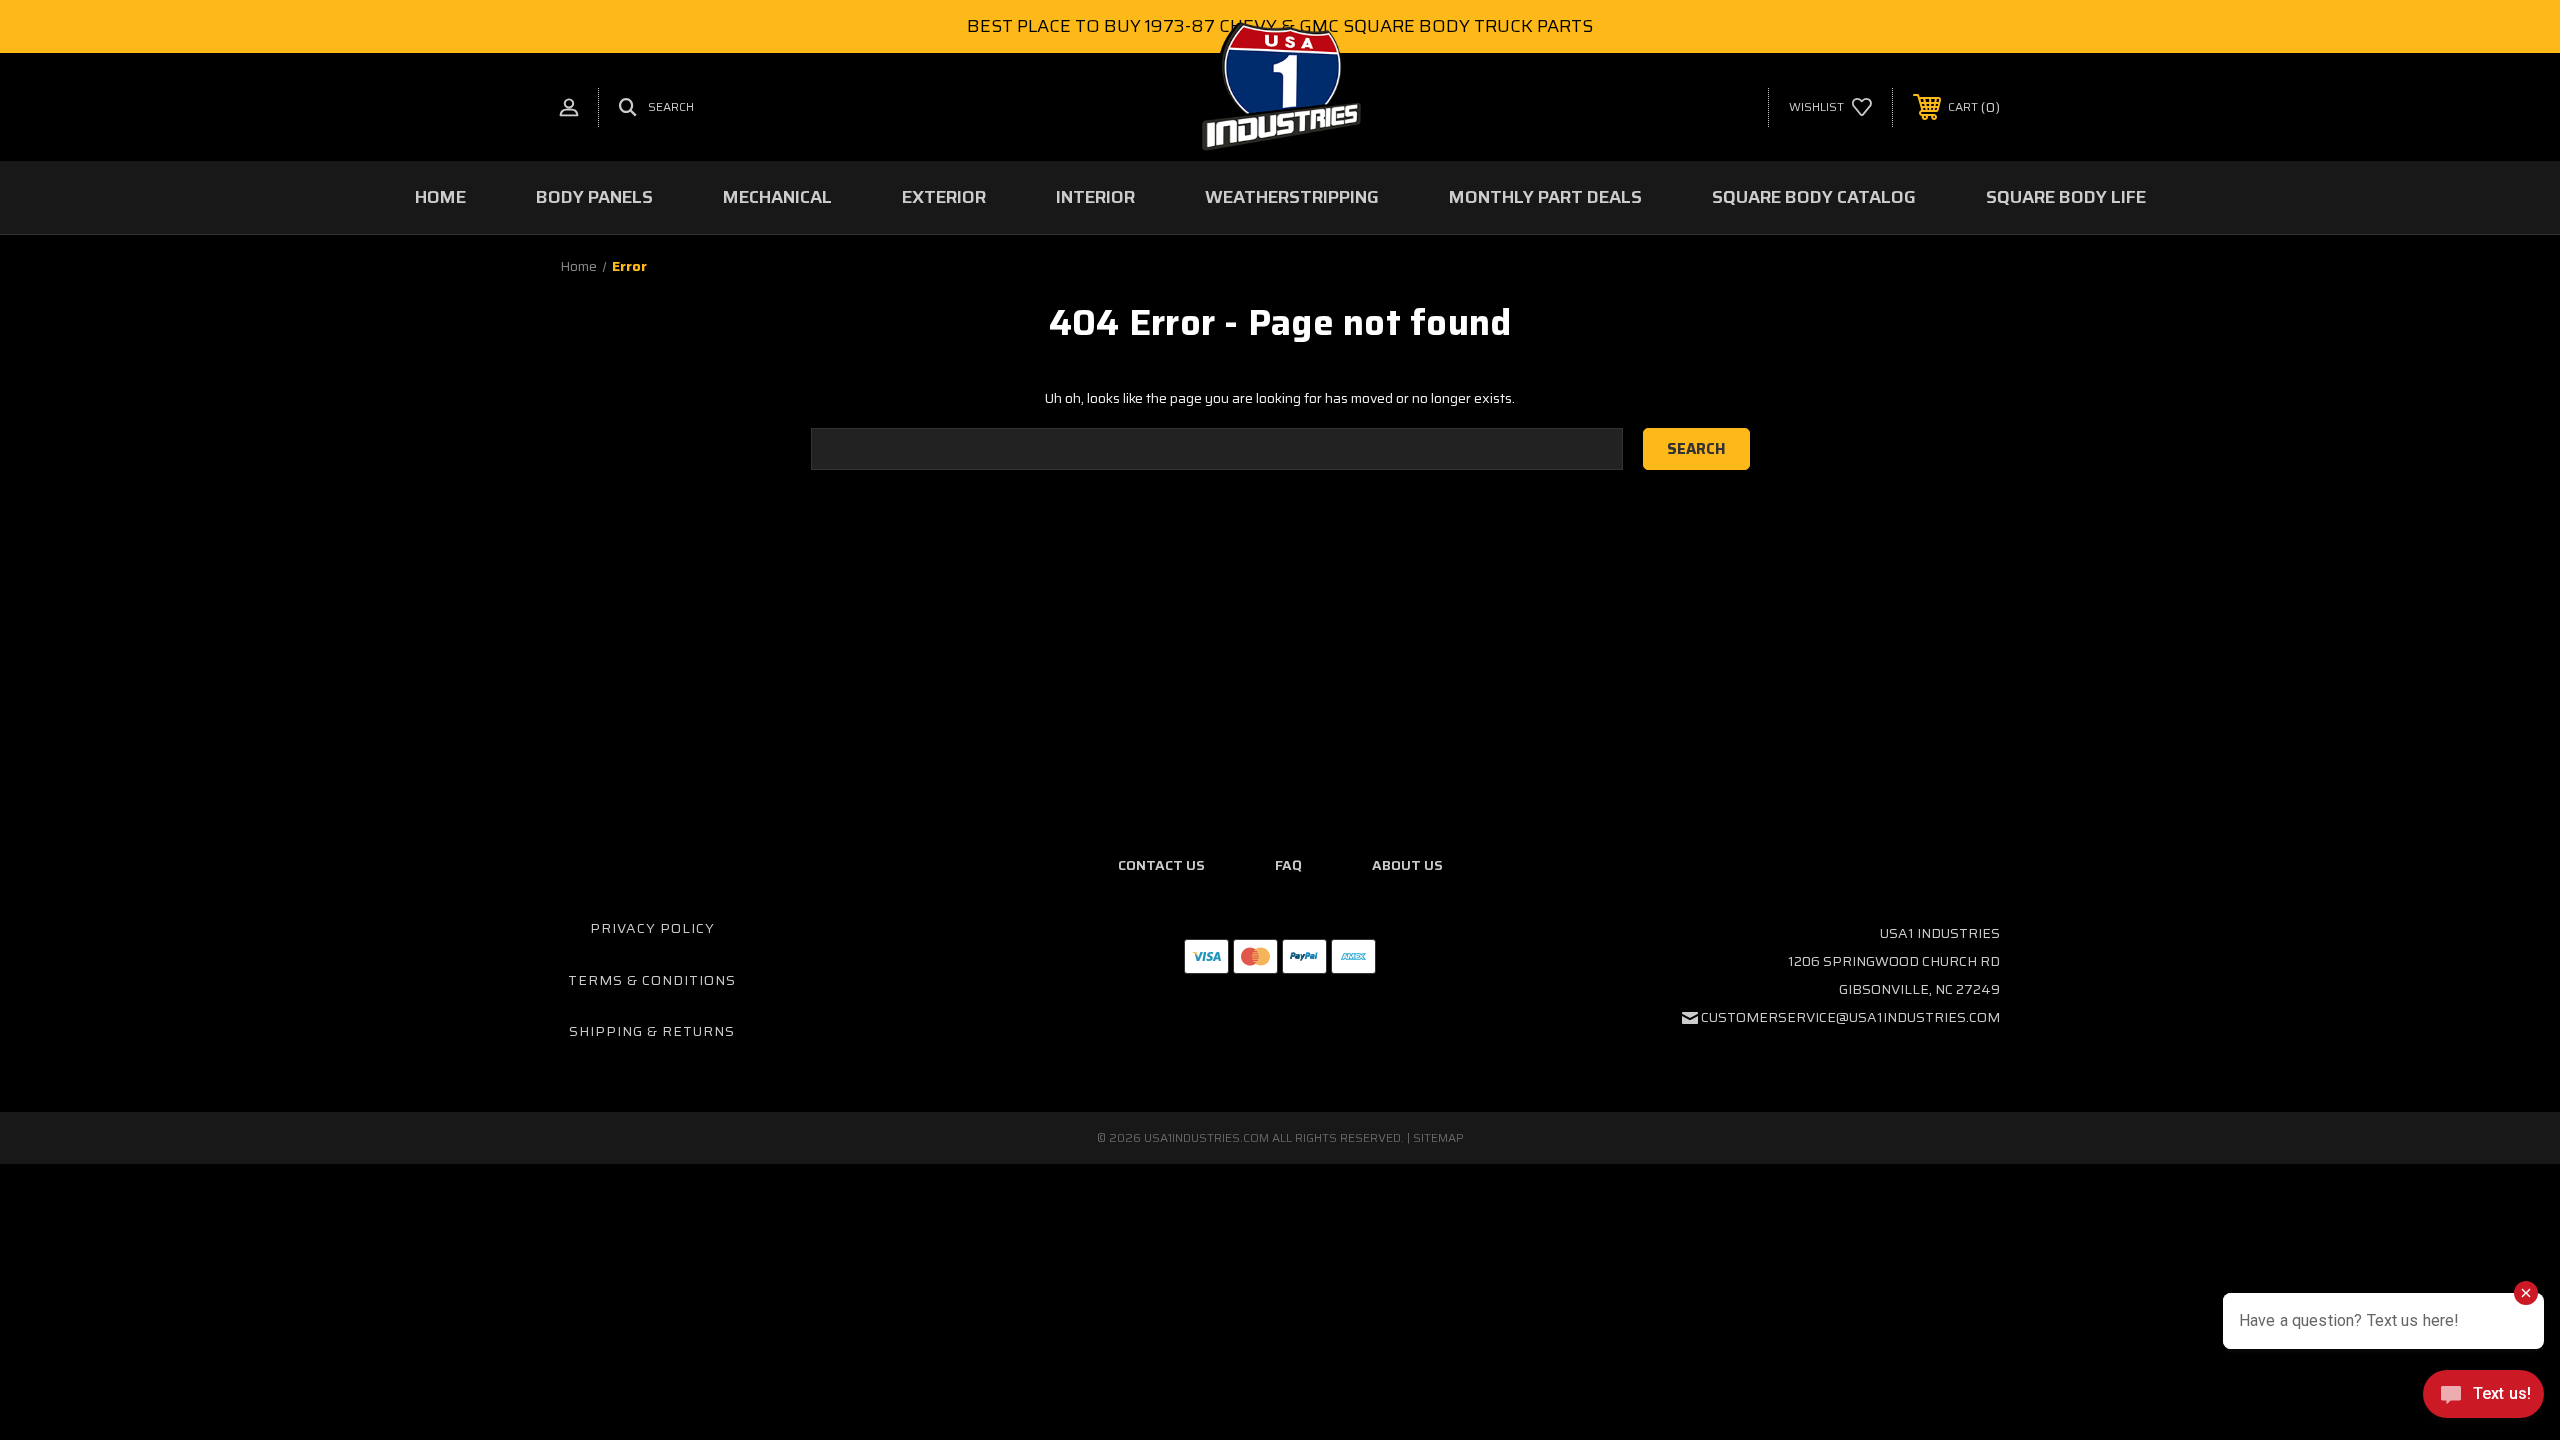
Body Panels (594, 197)
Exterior (944, 197)
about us (1407, 865)
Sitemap (1438, 1137)
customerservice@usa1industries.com (1850, 1017)
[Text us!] (2483, 1399)
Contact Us (1161, 865)
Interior (1095, 197)
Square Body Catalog (1814, 197)
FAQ (1288, 865)
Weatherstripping (1292, 197)
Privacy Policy (652, 928)
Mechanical (777, 197)
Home (440, 197)
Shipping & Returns (652, 1031)
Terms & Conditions (652, 980)
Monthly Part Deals (1545, 197)
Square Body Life (2066, 197)
